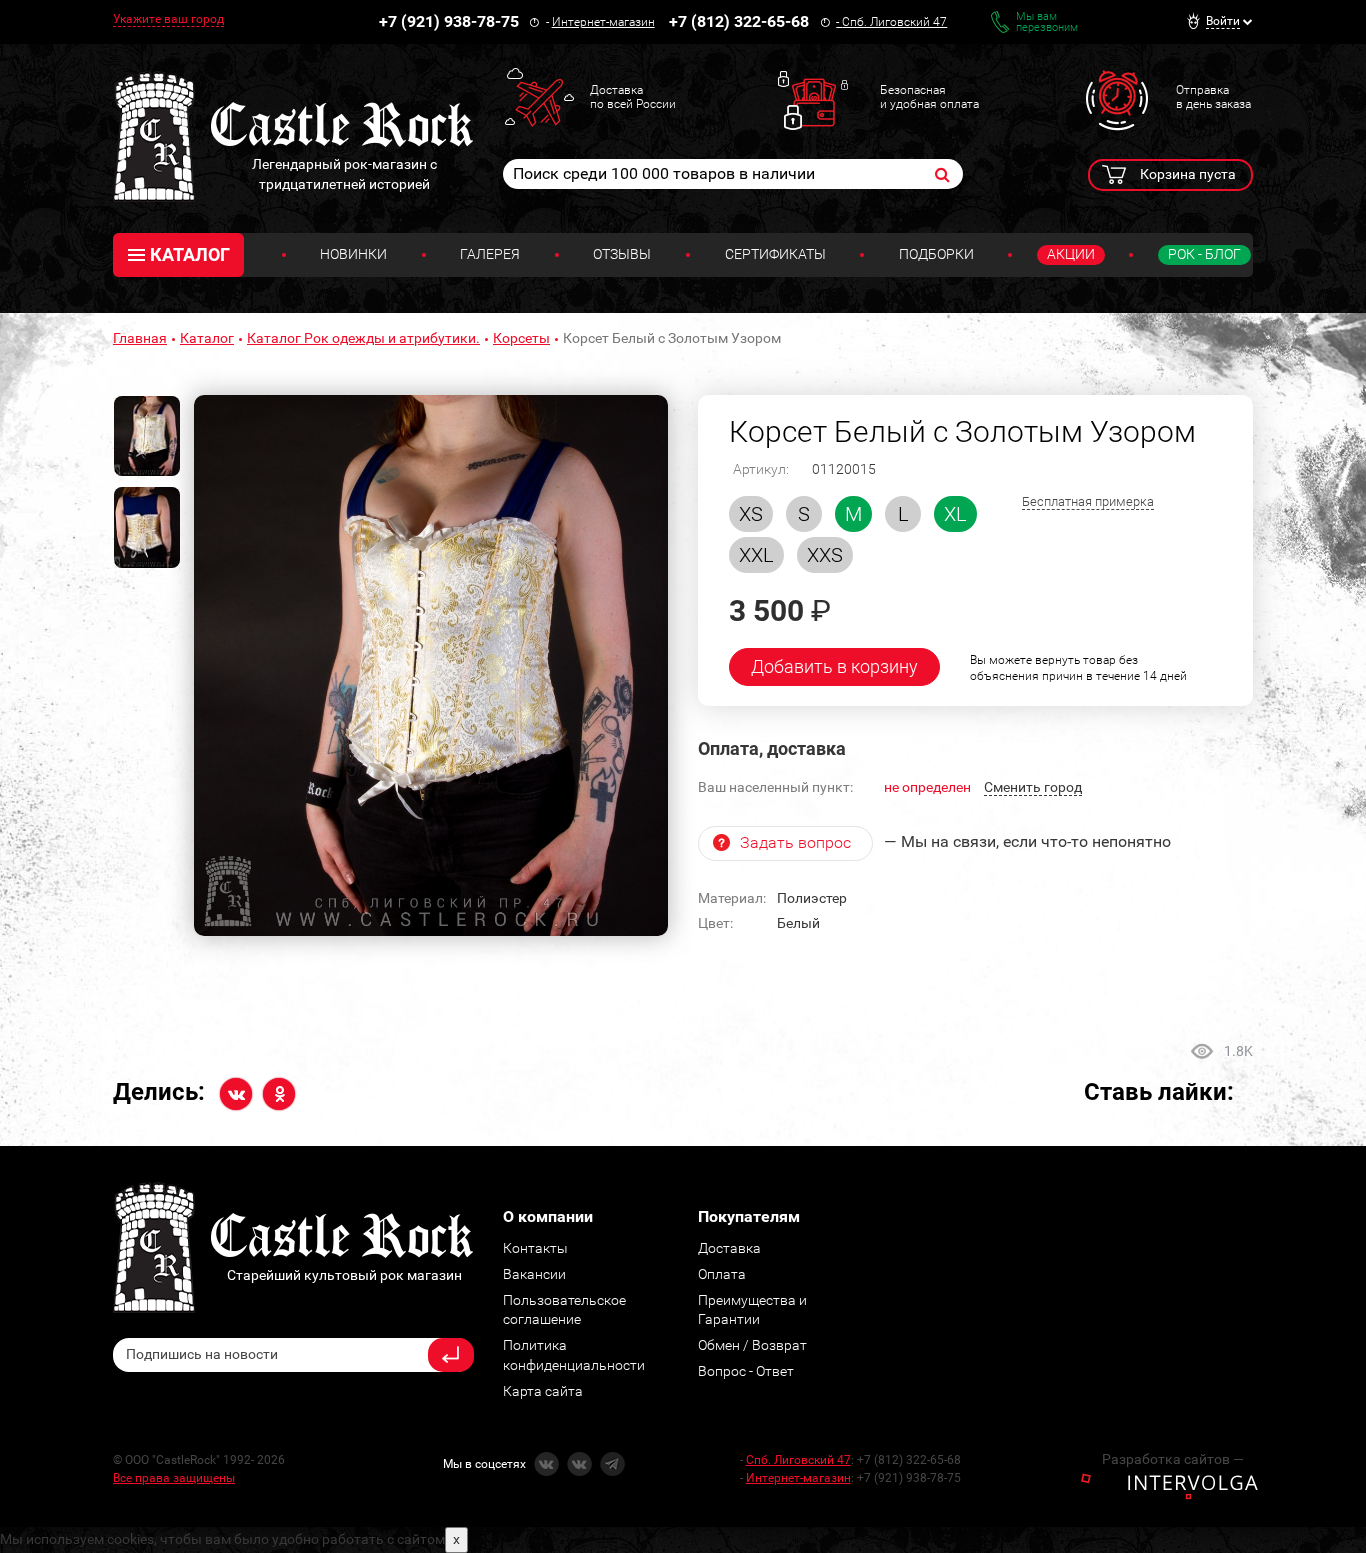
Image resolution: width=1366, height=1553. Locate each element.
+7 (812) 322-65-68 (739, 21)
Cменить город (1033, 787)
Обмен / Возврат (752, 1345)
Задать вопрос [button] (795, 842)
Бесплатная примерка (1088, 501)
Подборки (936, 254)
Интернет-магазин (603, 22)
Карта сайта (543, 1391)
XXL (756, 555)
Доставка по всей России (633, 97)
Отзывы (622, 254)
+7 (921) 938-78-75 (449, 21)
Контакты (535, 1248)
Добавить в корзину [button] (834, 666)
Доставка (729, 1248)
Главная (140, 338)
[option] (431, 666)
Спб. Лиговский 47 (894, 22)
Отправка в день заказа (1213, 97)
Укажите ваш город (168, 19)
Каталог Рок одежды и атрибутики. (363, 338)
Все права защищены (174, 1478)
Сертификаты (775, 254)
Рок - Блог (1204, 254)
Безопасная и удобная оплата (929, 97)
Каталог (207, 338)
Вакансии (534, 1274)
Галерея (490, 254)
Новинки (353, 254)
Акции (1071, 254)
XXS (825, 555)
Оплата (722, 1274)
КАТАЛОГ (190, 254)
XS (751, 514)
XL (955, 514)
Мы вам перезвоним (1047, 22)
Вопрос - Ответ (746, 1371)
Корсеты (521, 338)
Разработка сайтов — (1173, 1459)
